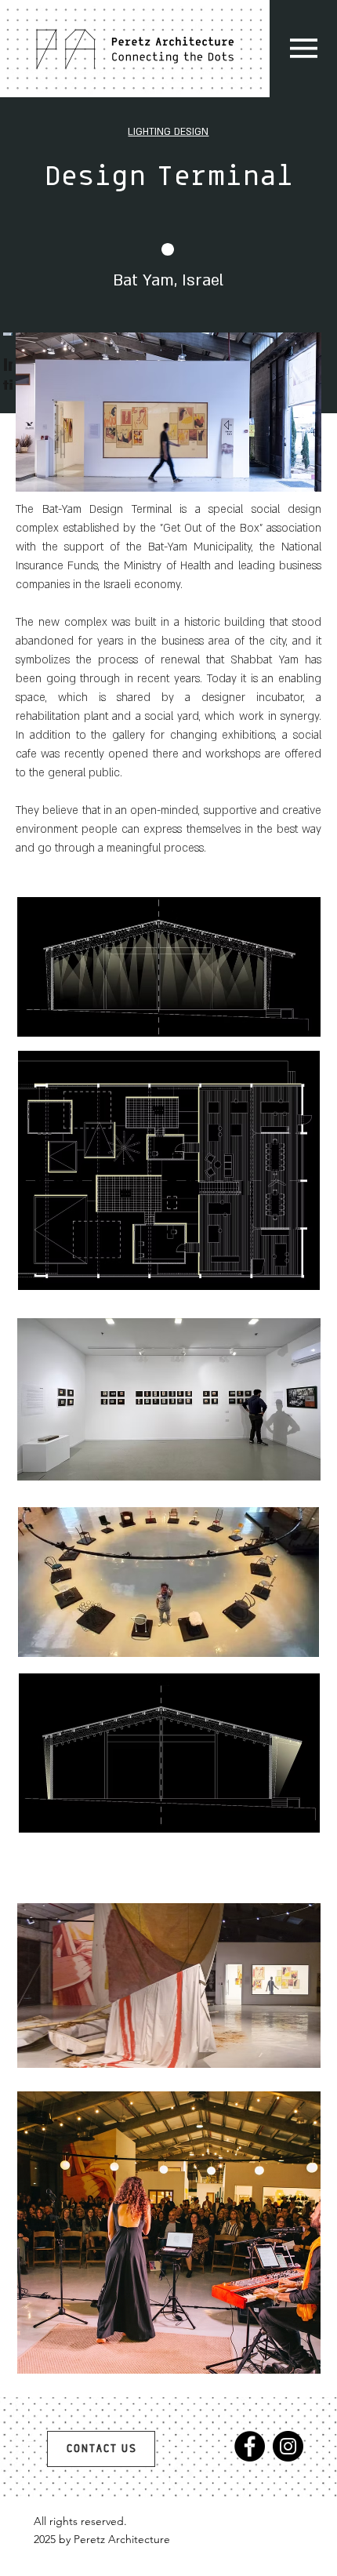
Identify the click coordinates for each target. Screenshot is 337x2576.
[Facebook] (250, 2446)
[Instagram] (288, 2446)
